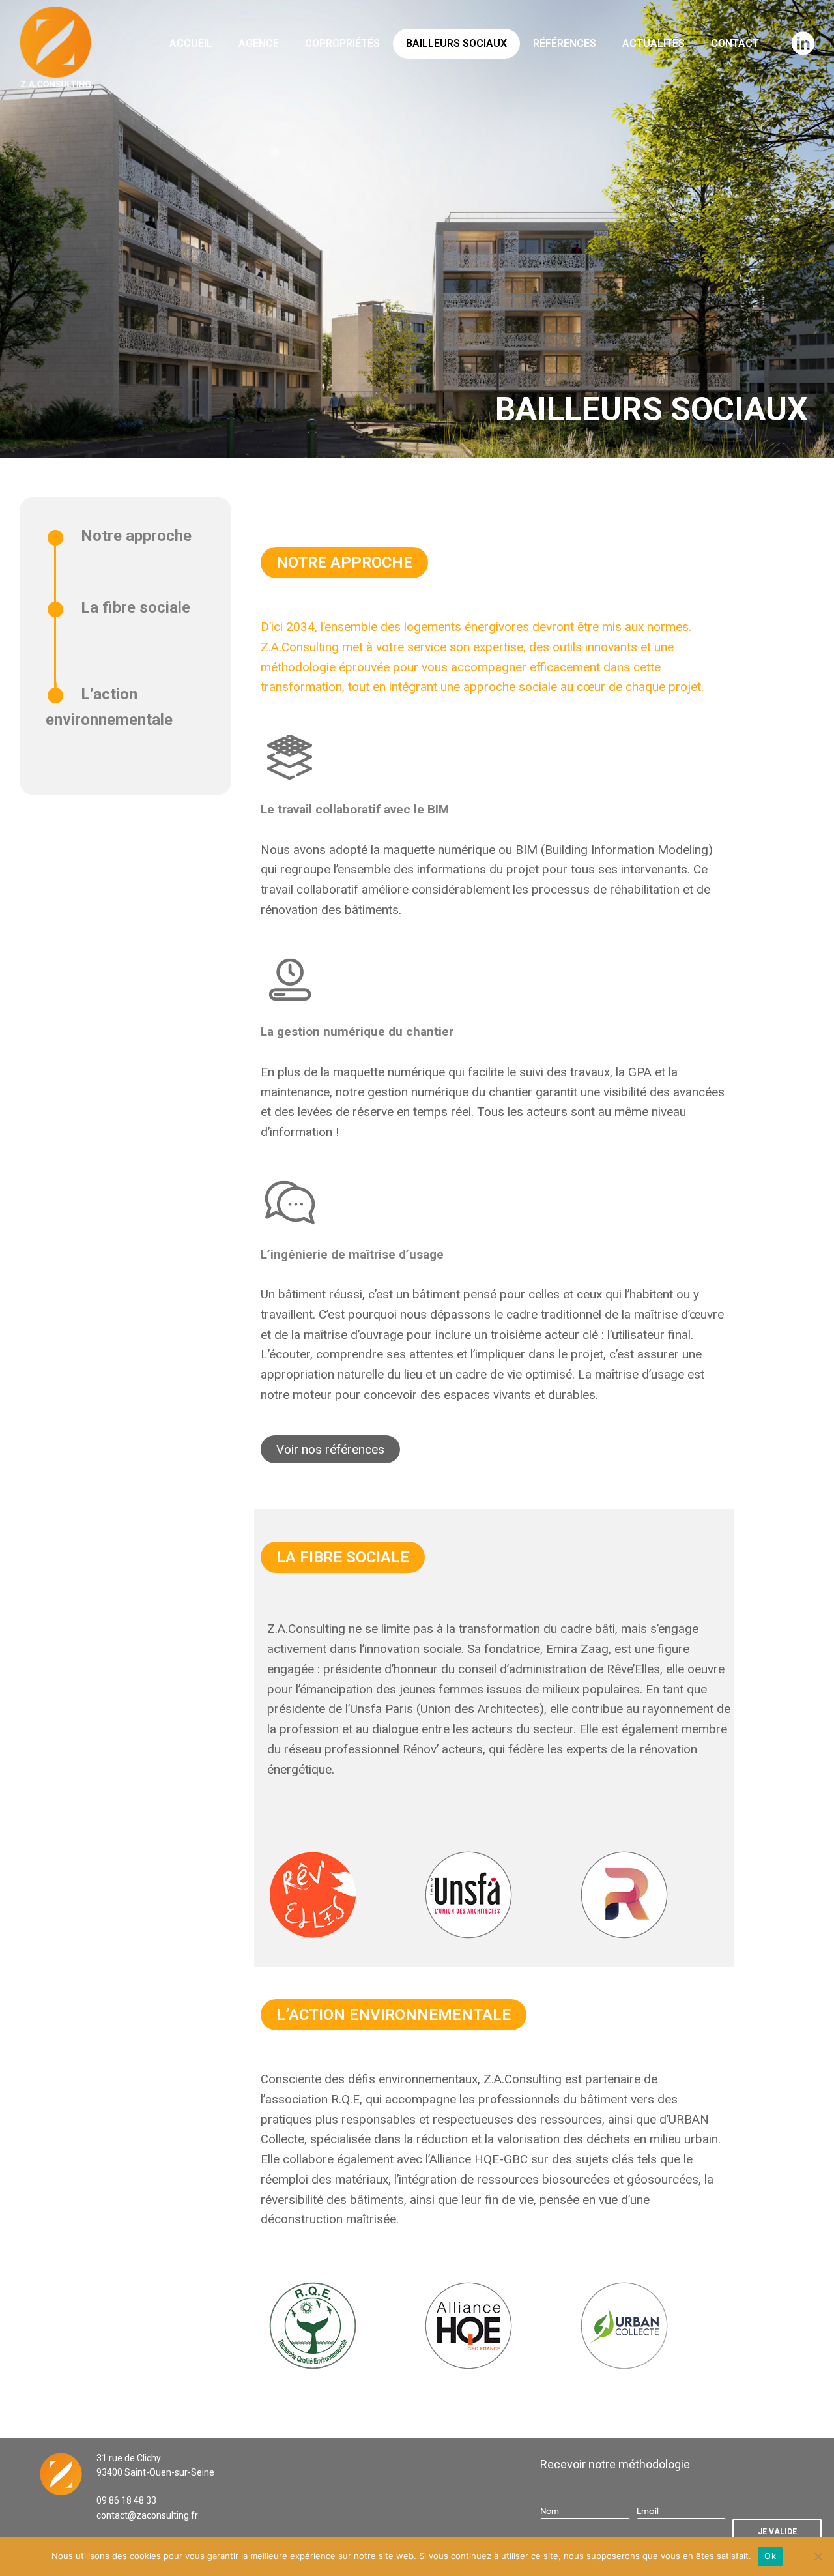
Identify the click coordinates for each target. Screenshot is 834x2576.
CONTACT (735, 43)
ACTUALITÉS (654, 43)
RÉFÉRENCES (565, 43)
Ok (770, 2556)
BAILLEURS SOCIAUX (456, 43)
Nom (550, 2510)
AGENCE (259, 43)
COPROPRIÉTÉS (342, 43)
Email (648, 2510)
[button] (344, 563)
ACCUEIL (191, 43)
